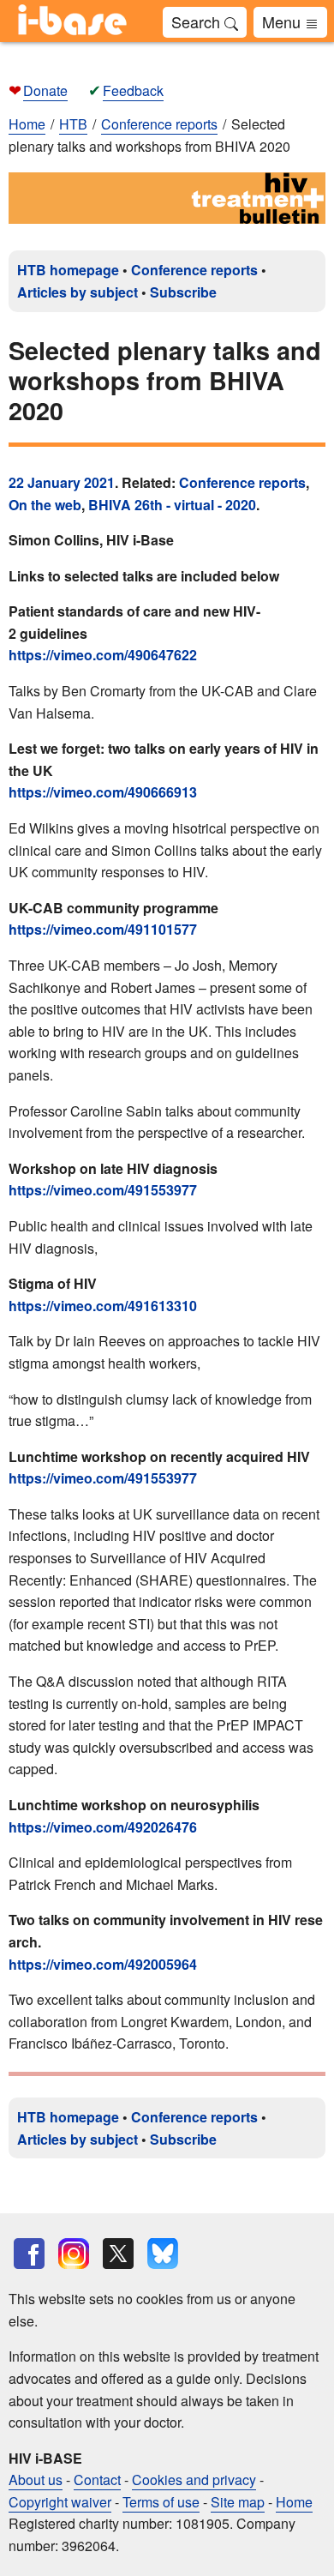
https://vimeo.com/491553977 (103, 1190)
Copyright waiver (60, 2502)
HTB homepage (68, 270)
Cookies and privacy (194, 2480)
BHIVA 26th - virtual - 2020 (172, 505)
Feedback (133, 90)
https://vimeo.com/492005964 (103, 1964)
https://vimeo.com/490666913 (103, 792)
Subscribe (183, 292)
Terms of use (161, 2502)
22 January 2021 (62, 482)
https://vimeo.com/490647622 (103, 655)
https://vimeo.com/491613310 (103, 1306)
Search (198, 21)
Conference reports (194, 270)
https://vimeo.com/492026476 (103, 1827)
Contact (97, 2480)
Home (27, 124)
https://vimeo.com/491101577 (103, 929)
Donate (45, 90)
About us (36, 2480)
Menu (283, 21)
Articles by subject (78, 292)
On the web (45, 505)
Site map (238, 2502)
